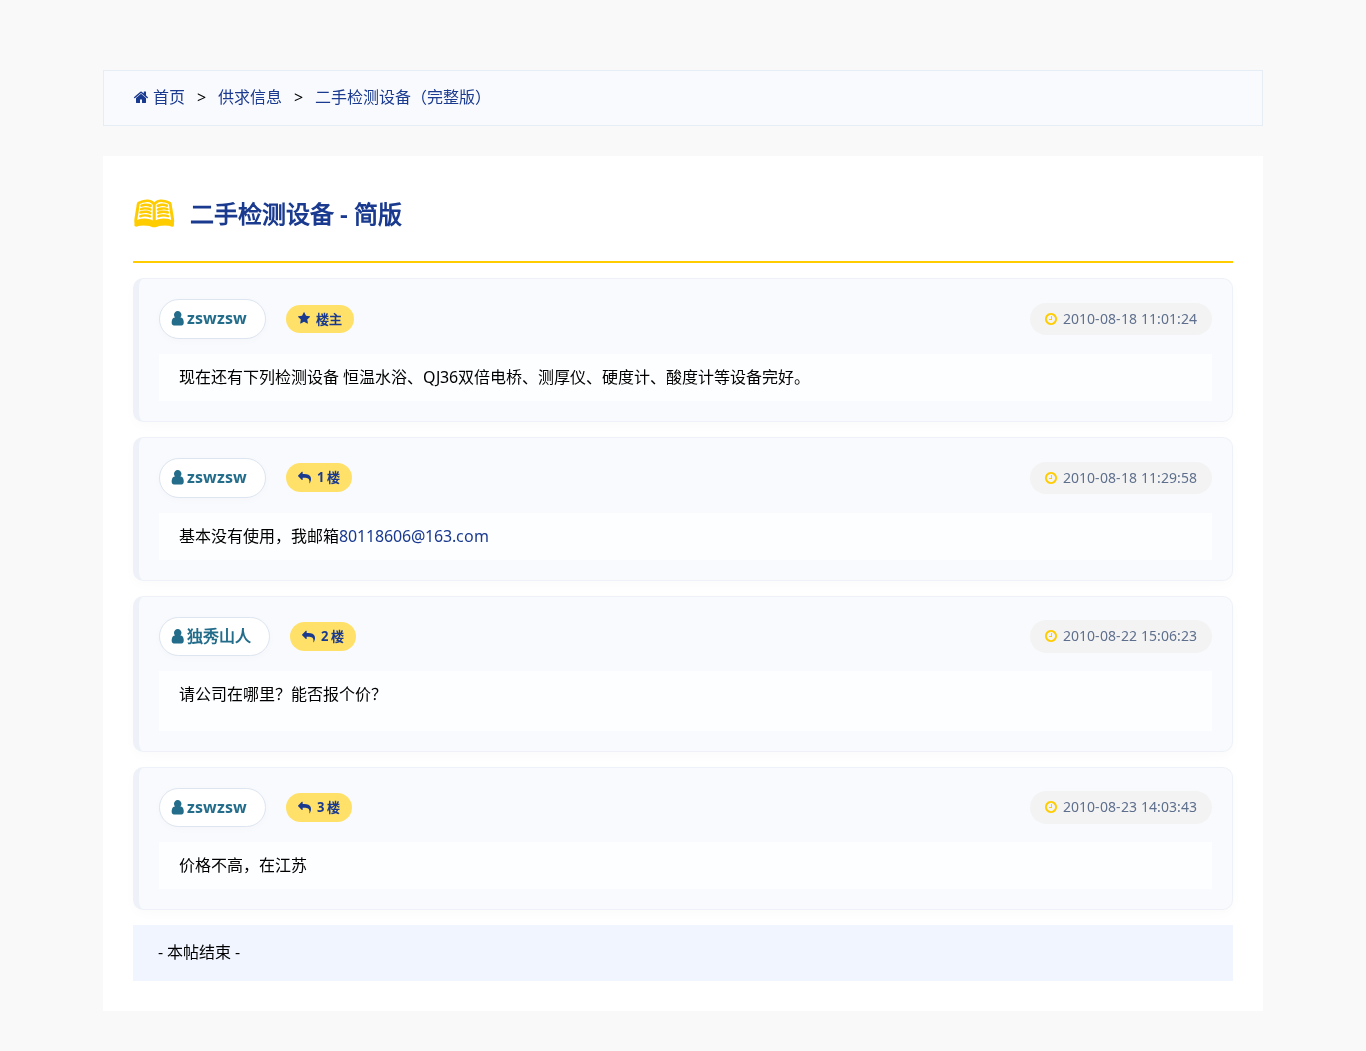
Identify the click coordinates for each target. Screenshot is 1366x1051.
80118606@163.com (414, 536)
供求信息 (250, 97)
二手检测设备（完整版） (403, 97)
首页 (167, 97)
